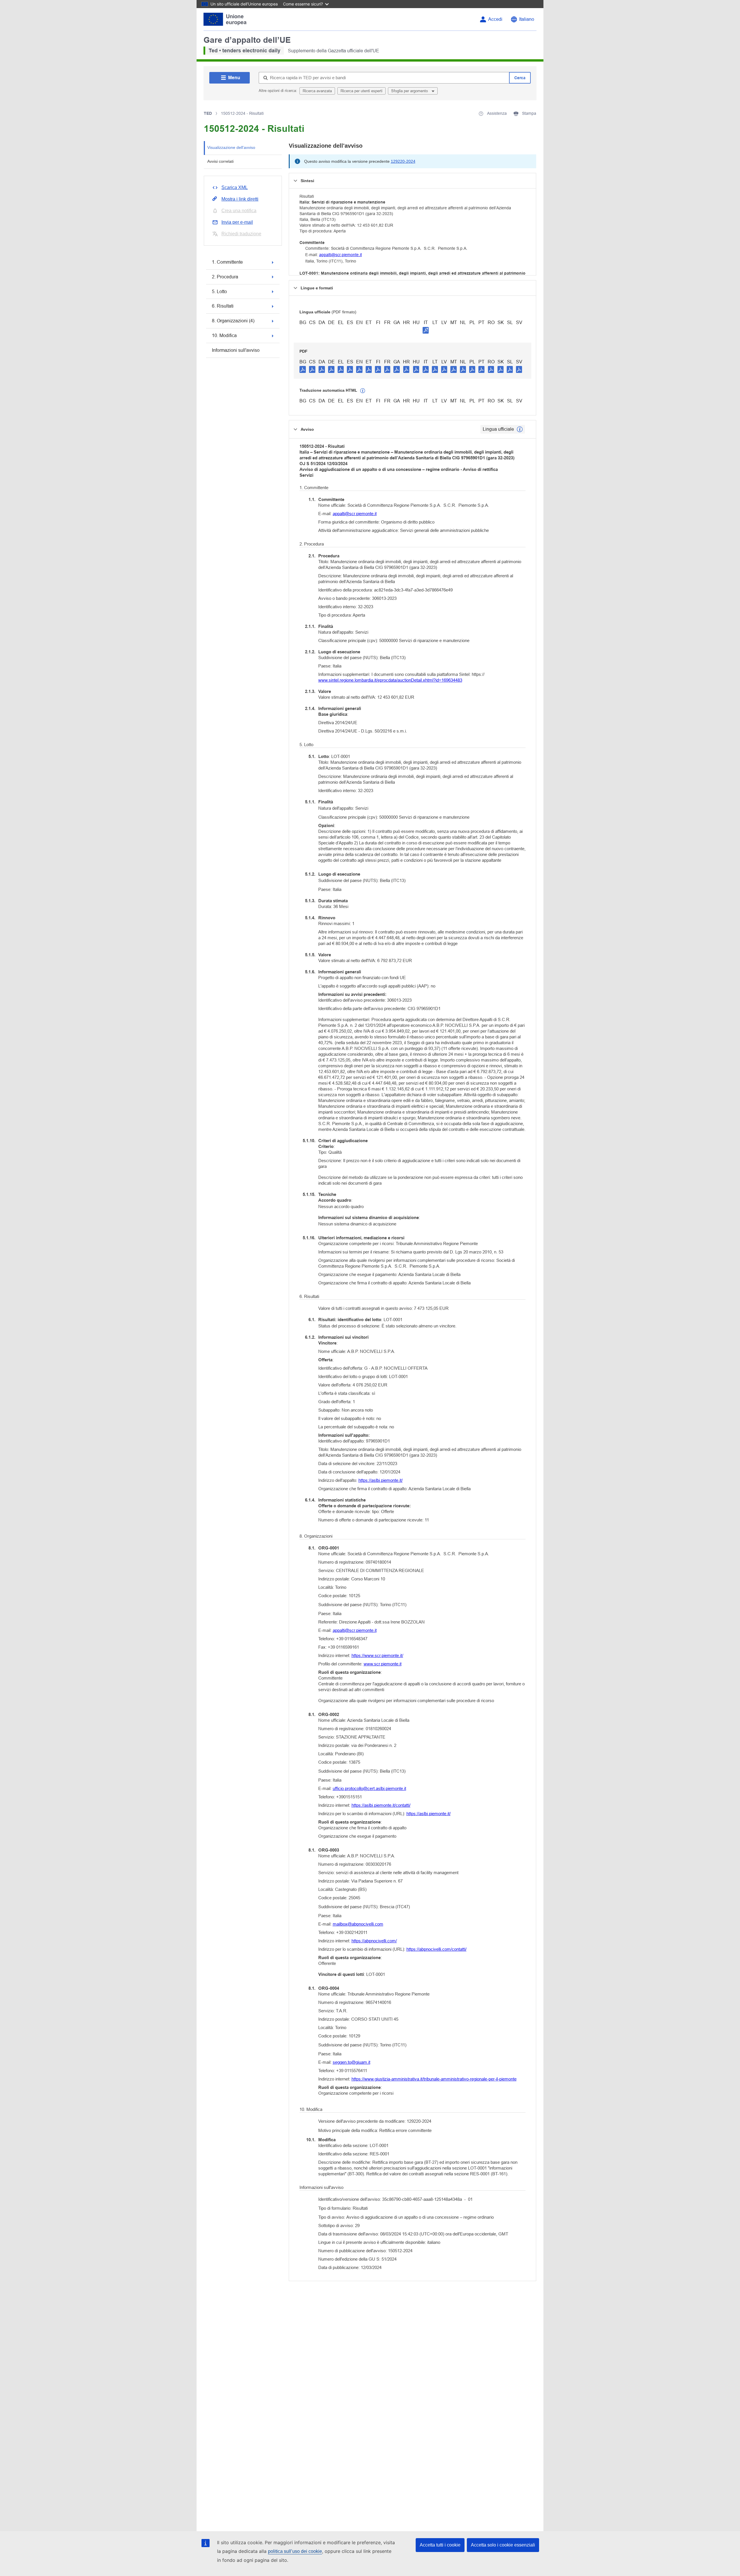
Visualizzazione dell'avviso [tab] (231, 147)
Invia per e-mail (237, 222)
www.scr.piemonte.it (383, 1664)
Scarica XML (235, 187)
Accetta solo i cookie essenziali (503, 2545)
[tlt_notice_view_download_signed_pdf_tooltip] (426, 330)
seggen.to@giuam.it (351, 2062)
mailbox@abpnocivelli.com (358, 1924)
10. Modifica (224, 335)
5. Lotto (219, 292)
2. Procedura (225, 277)
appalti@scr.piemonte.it (341, 255)
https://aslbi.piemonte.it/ (381, 1480)
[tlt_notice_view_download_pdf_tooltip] (303, 369)
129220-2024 (403, 161)
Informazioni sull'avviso (236, 350)
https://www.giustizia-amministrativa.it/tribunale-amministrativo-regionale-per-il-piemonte (434, 2079)
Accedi (495, 19)
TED (208, 113)
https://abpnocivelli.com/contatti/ (436, 1949)
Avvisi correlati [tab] (220, 161)
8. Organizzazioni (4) (233, 321)
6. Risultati (223, 306)
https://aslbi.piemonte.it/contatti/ (381, 1805)
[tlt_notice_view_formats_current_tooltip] (520, 429)
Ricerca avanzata (317, 91)
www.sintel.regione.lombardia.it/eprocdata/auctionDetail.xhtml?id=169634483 (390, 680)
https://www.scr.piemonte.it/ (377, 1655)
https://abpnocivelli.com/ (374, 1941)
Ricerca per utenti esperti (361, 91)
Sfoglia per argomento (410, 91)
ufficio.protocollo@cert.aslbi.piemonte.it (369, 1788)
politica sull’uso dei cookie (295, 2551)
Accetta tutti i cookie (440, 2545)
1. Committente (227, 262)
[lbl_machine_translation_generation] (363, 391)
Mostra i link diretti (240, 199)
